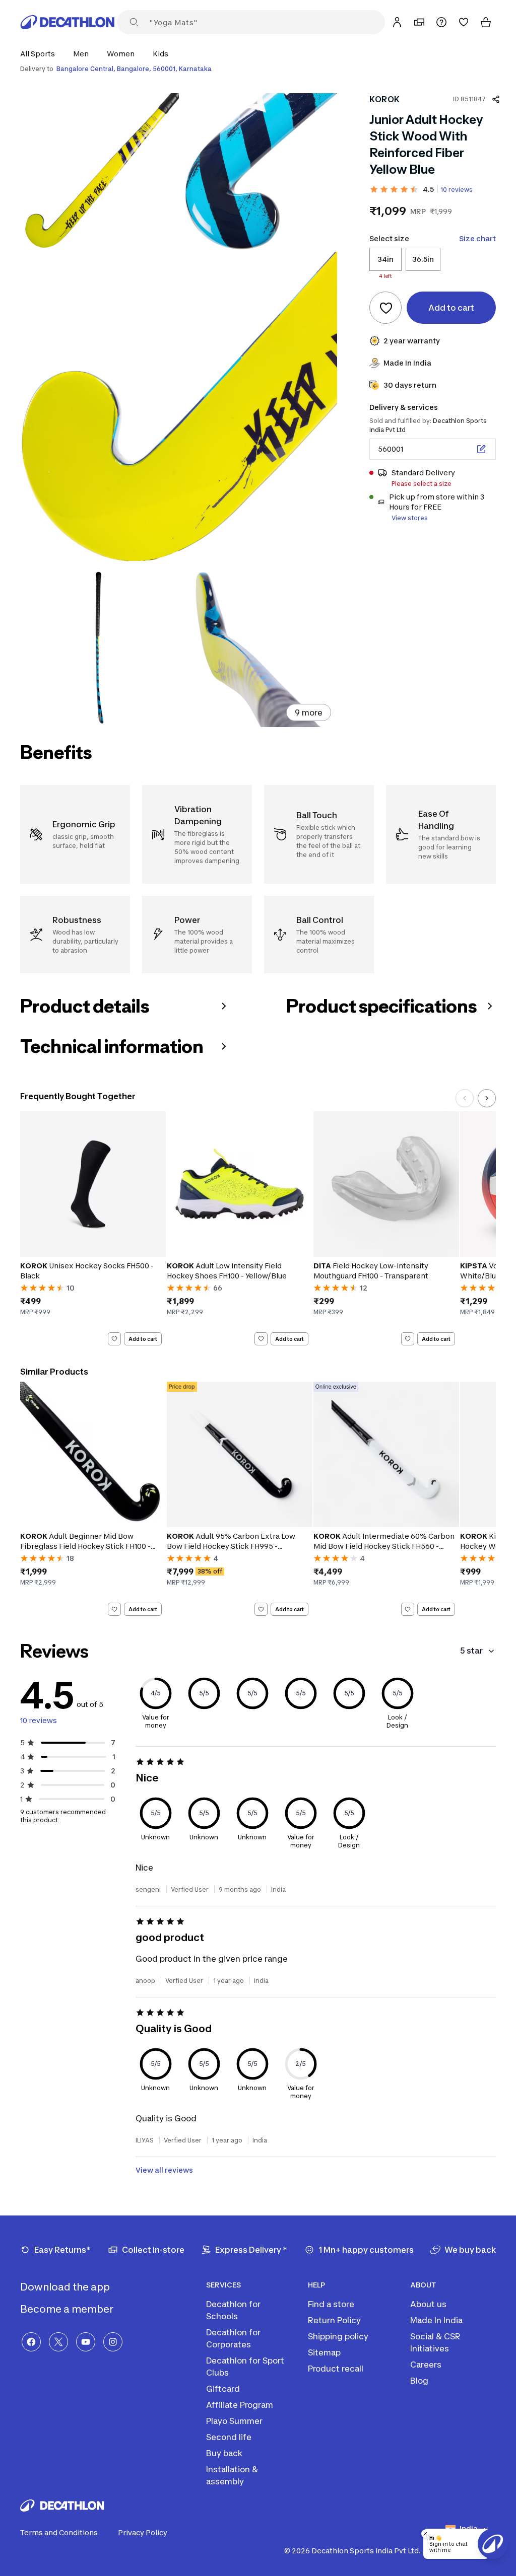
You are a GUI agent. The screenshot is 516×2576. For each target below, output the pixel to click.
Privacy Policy (143, 2532)
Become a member (68, 2309)
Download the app (66, 2287)
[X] (58, 2342)
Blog (419, 2381)
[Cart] (486, 22)
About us (428, 2304)
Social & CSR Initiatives (435, 2342)
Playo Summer (234, 2421)
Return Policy (334, 2320)
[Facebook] (31, 2342)
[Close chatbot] (425, 2534)
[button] (41, 54)
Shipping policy (338, 2336)
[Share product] (496, 99)
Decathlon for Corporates (233, 2338)
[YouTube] (86, 2342)
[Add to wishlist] (385, 308)
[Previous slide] (465, 1098)
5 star (471, 1651)
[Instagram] (113, 2342)
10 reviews (457, 190)
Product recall (336, 2369)
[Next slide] (487, 1098)
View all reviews (164, 2170)
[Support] (441, 22)
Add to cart (143, 1338)
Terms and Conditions (59, 2532)
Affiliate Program (240, 2405)
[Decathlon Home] (68, 22)
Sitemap (324, 2352)
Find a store (331, 2304)
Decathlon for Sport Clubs (245, 2367)
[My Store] (419, 22)
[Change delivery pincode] (481, 449)
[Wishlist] (464, 22)
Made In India (436, 2320)
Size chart (477, 238)
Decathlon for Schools (233, 2310)
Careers (426, 2365)
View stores (410, 518)
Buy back (224, 2453)
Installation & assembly (232, 2475)
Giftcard (223, 2389)
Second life (229, 2437)
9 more (309, 712)
